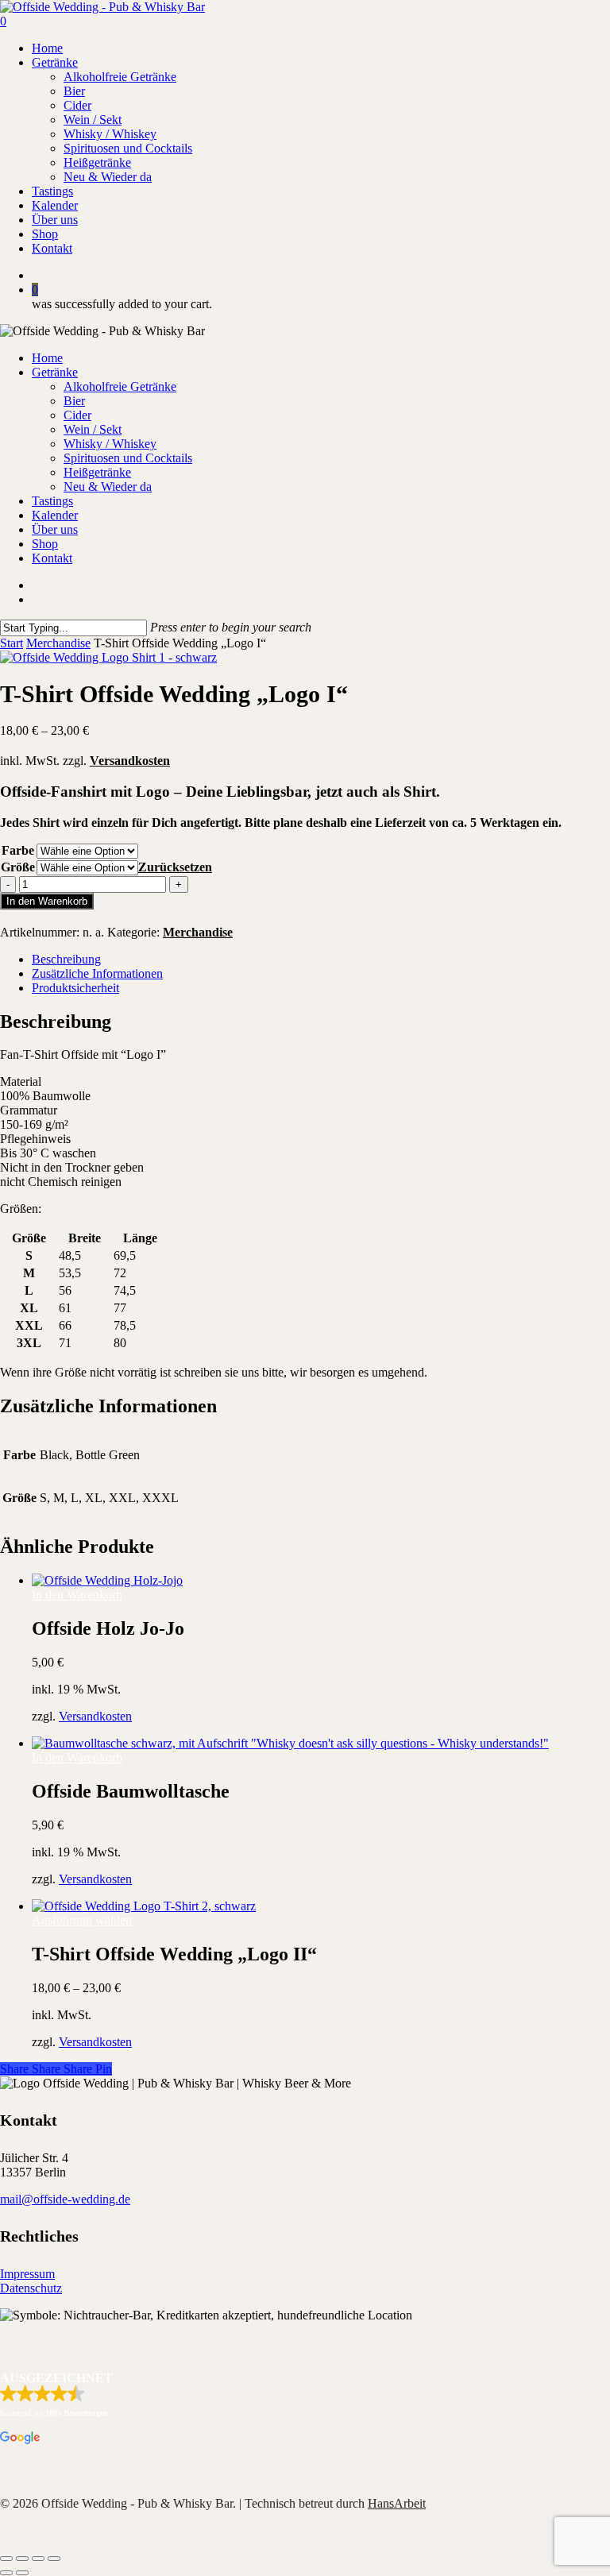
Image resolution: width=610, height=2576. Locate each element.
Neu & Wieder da (108, 487)
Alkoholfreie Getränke (120, 386)
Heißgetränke (97, 472)
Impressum (27, 2274)
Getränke (55, 372)
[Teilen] (38, 2559)
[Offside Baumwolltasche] (290, 1743)
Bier (74, 401)
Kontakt (52, 558)
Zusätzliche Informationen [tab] (97, 973)
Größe (18, 867)
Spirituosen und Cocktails (128, 458)
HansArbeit (397, 2503)
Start (12, 643)
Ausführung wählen (82, 1920)
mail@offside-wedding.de (65, 2199)
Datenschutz (31, 2288)
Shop (45, 544)
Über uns (55, 529)
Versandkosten (130, 761)
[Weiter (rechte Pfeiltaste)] (22, 2573)
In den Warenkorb (47, 901)
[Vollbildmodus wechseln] (22, 2559)
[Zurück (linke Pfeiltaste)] (6, 2573)
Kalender (55, 515)
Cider (77, 415)
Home (47, 358)
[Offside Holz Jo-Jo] (107, 1580)
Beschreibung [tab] (66, 959)
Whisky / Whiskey (110, 444)
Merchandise (58, 643)
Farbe (18, 850)
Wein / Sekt (93, 429)
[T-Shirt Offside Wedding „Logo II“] (144, 1906)
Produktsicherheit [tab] (75, 988)
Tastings (52, 501)
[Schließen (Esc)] (54, 2559)
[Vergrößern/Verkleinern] (6, 2559)
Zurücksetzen (175, 867)
